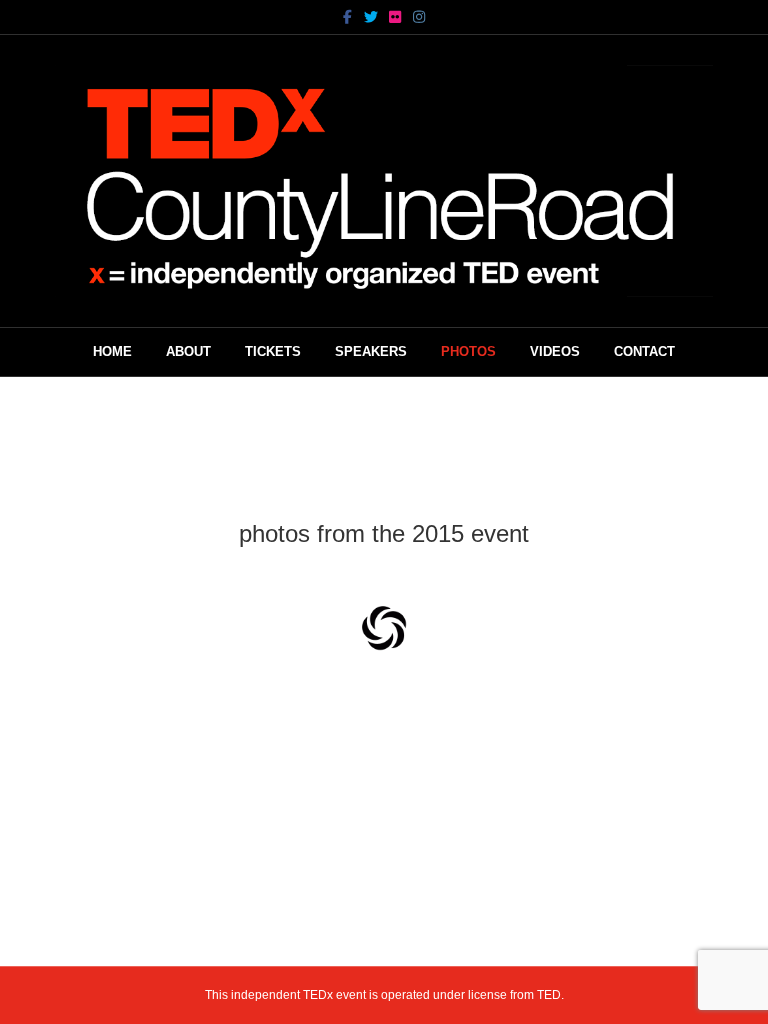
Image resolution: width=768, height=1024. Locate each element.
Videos (555, 351)
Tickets (273, 351)
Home (112, 351)
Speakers (371, 351)
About (188, 351)
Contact (644, 351)
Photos (468, 351)
